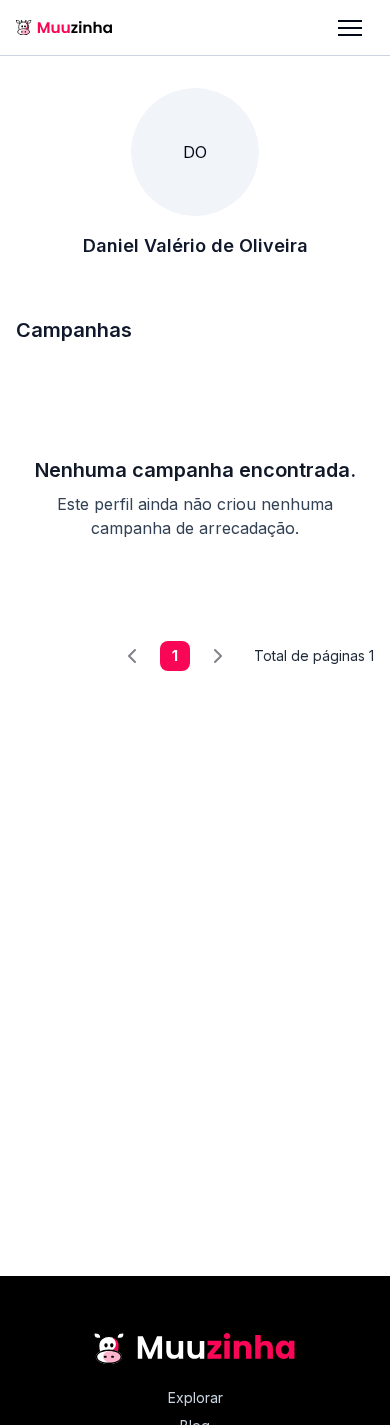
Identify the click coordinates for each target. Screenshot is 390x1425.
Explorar (195, 1397)
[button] (350, 28)
